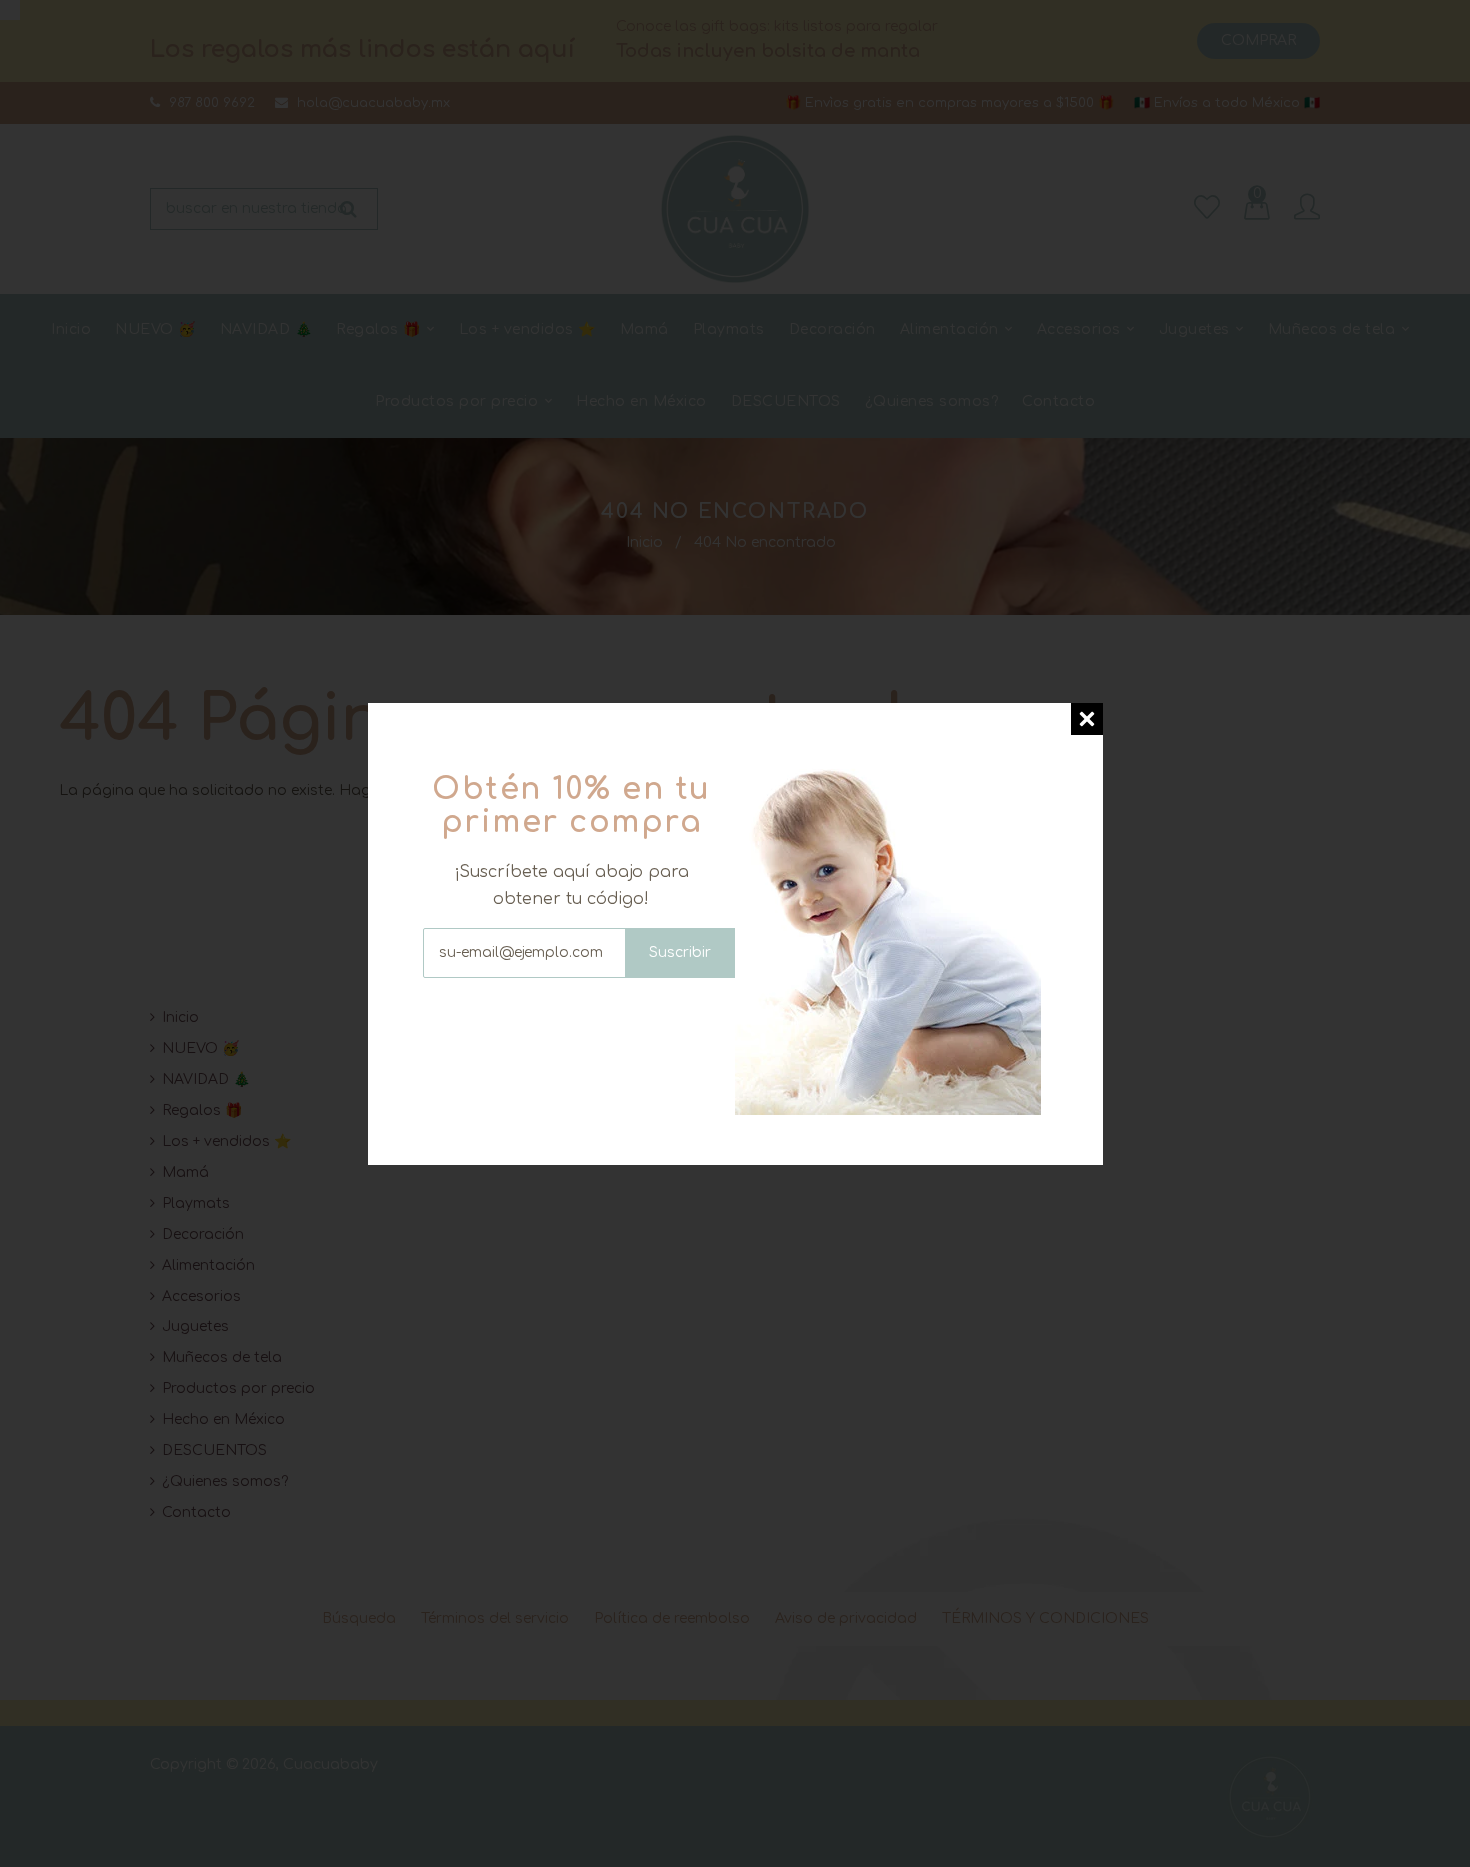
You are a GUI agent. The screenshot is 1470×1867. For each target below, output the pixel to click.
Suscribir (680, 952)
